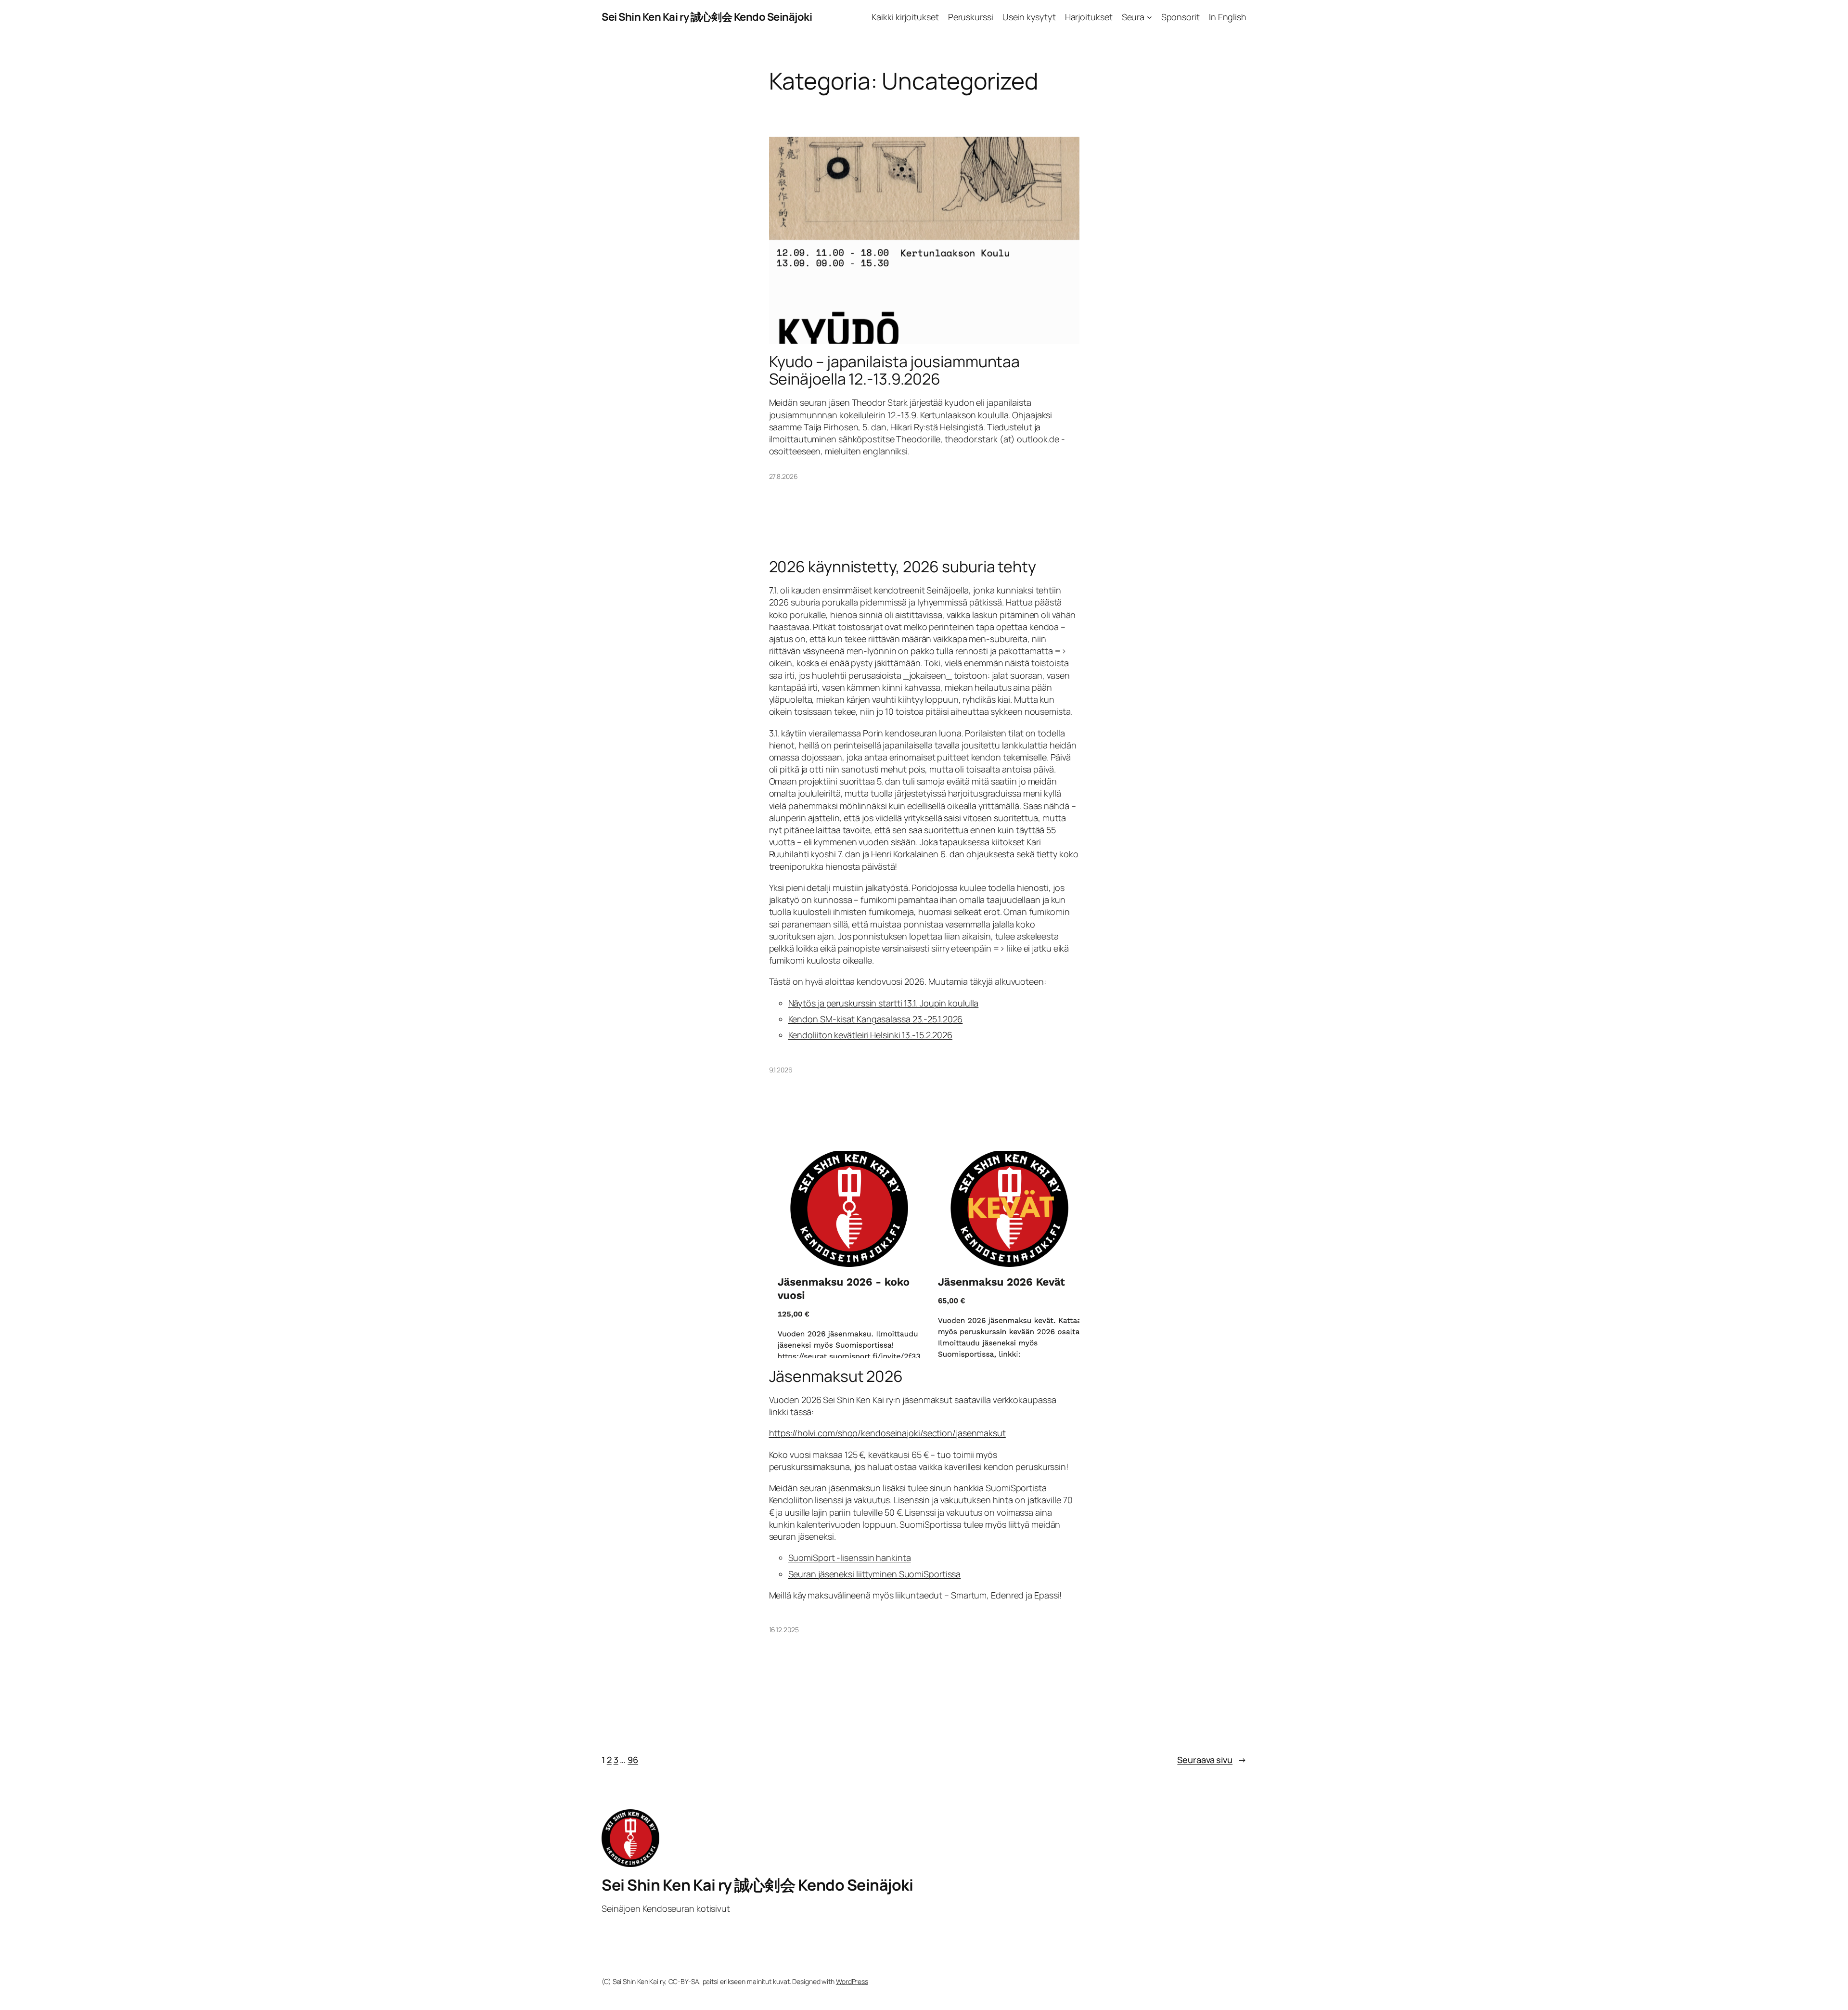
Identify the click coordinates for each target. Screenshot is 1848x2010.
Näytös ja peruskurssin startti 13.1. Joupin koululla (884, 1003)
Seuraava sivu (1212, 1760)
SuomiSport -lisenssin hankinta (850, 1558)
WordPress (852, 1981)
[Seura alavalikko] (1149, 17)
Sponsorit (1181, 17)
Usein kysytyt (1029, 17)
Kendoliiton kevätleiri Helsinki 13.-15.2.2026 (871, 1035)
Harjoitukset (1089, 17)
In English (1228, 17)
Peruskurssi (971, 17)
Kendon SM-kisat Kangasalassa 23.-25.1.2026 (876, 1019)
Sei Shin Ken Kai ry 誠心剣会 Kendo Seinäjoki (707, 17)
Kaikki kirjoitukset (905, 17)
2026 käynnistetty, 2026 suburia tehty (903, 567)
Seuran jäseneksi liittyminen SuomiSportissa (875, 1574)
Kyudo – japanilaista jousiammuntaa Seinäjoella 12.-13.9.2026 (895, 370)
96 (633, 1760)
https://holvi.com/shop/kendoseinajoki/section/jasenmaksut (887, 1433)
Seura (1133, 17)
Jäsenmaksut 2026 (836, 1376)
